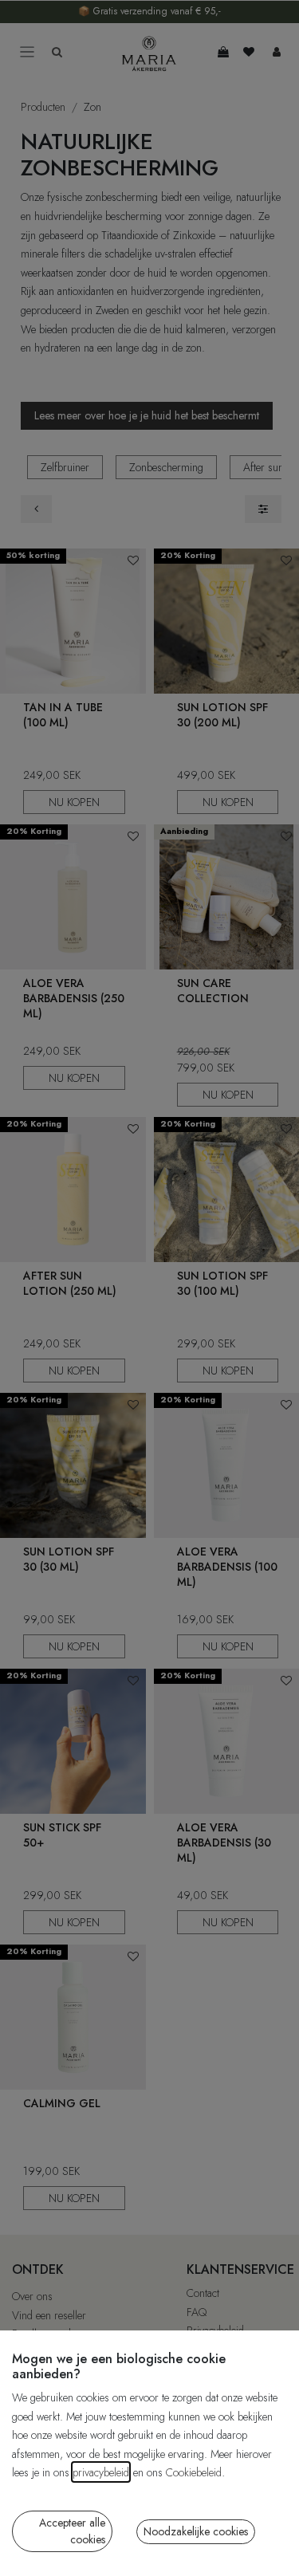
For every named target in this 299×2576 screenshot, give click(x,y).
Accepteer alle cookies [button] (72, 2531)
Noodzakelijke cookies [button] (196, 2531)
